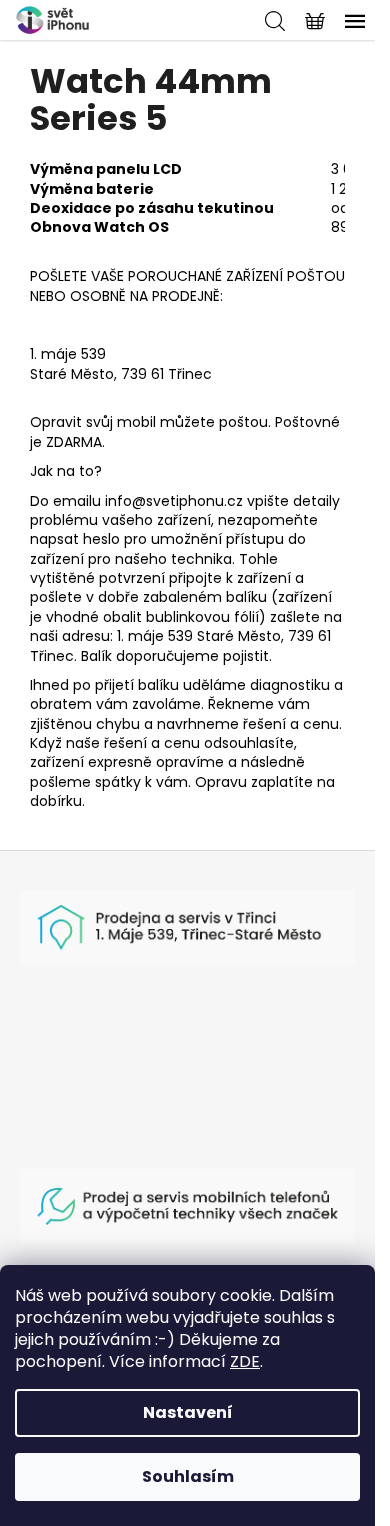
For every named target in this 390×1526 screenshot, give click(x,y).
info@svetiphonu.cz (174, 501)
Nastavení (188, 1412)
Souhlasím (188, 1476)
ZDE (245, 1361)
